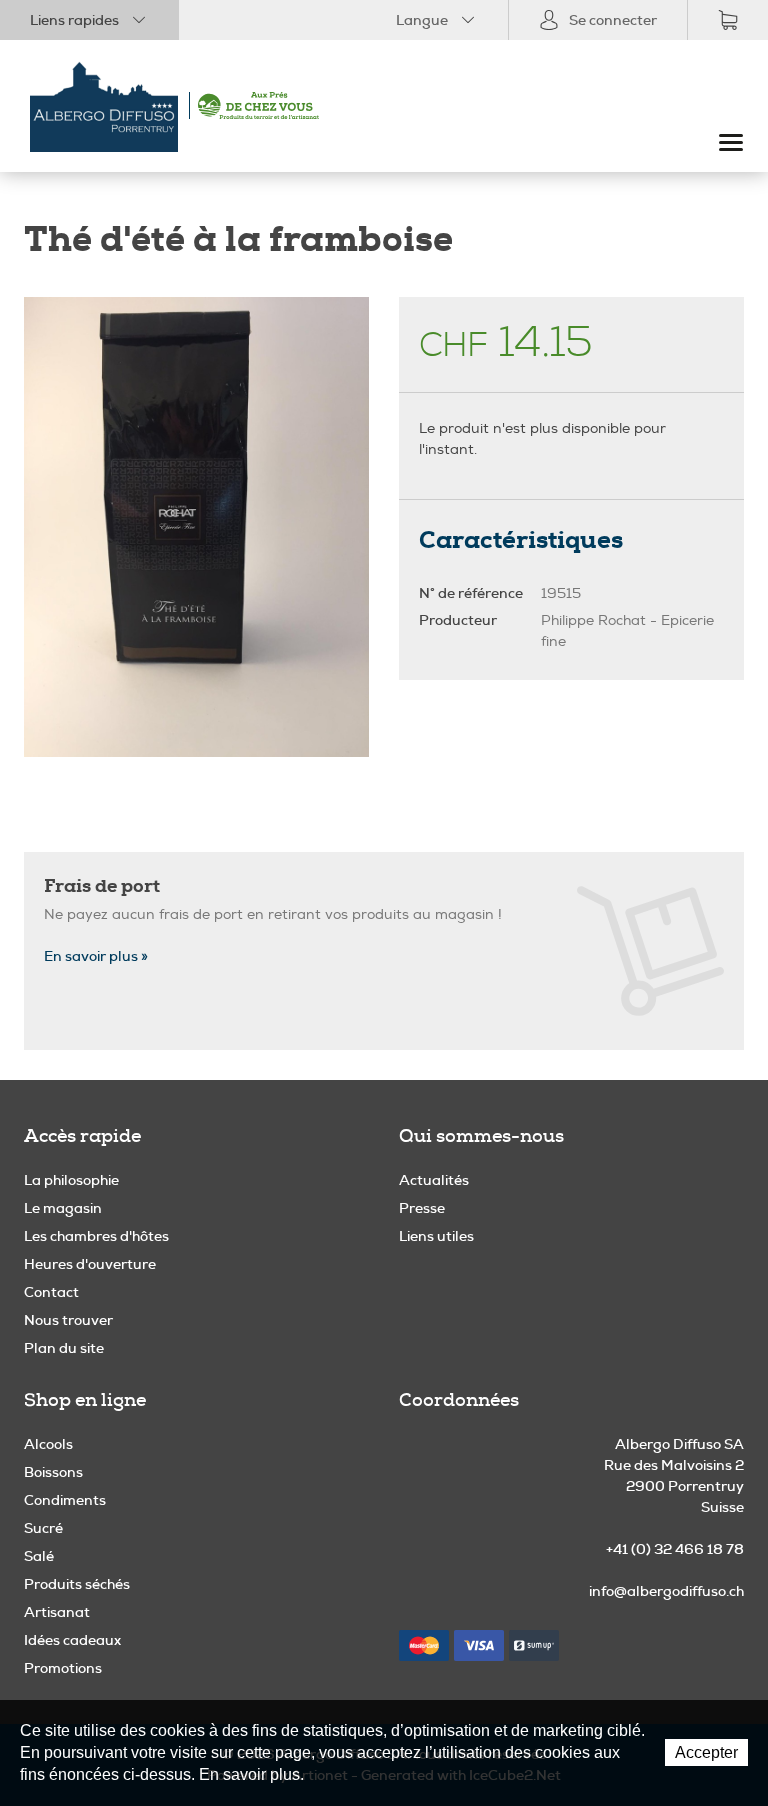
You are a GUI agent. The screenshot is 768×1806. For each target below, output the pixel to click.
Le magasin (63, 1208)
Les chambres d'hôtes (96, 1236)
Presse (422, 1208)
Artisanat (57, 1612)
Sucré (43, 1528)
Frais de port (102, 886)
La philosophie (71, 1180)
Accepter (706, 1752)
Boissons (53, 1472)
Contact (51, 1292)
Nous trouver (68, 1320)
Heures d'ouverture (90, 1264)
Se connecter (613, 20)
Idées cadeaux (72, 1640)
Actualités (434, 1180)
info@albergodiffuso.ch (666, 1591)
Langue (422, 20)
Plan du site (64, 1348)
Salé (39, 1556)
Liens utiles (436, 1236)
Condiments (65, 1500)
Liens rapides (74, 20)
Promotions (63, 1668)
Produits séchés (77, 1584)
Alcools (48, 1444)
